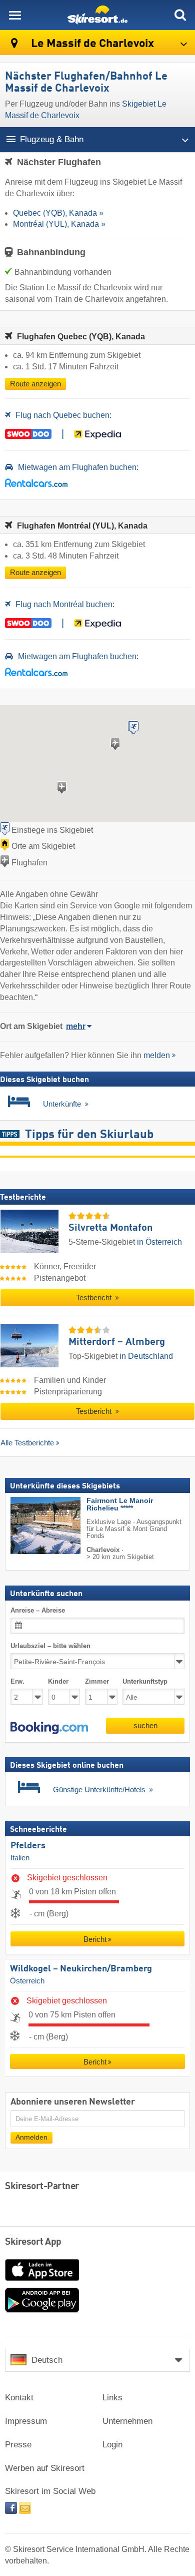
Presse (18, 2445)
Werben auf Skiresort (45, 2468)
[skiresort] (97, 15)
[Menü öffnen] (15, 15)
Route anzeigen (35, 384)
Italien (20, 1858)
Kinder (58, 1681)
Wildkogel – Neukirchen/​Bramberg (81, 1969)
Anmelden (31, 2137)
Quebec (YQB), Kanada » (58, 213)
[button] (49, 1728)
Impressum (26, 2421)
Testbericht (95, 1298)
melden (157, 1055)
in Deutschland (146, 1356)
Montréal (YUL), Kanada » (59, 224)
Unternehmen (127, 2421)
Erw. (17, 1681)
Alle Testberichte (27, 1443)
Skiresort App (33, 2242)
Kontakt (19, 2398)
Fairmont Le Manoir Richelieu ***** (120, 1504)
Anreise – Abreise (38, 1610)
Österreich (27, 1981)
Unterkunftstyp (145, 1681)
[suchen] (180, 15)
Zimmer (97, 1681)
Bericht (95, 1939)
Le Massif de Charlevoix (91, 44)
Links (112, 2398)
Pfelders (28, 1846)
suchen (145, 1725)
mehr (76, 1026)
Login (112, 2445)
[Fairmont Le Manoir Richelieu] (30, 1525)
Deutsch (47, 2360)
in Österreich (159, 1242)
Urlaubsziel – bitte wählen (50, 1646)
